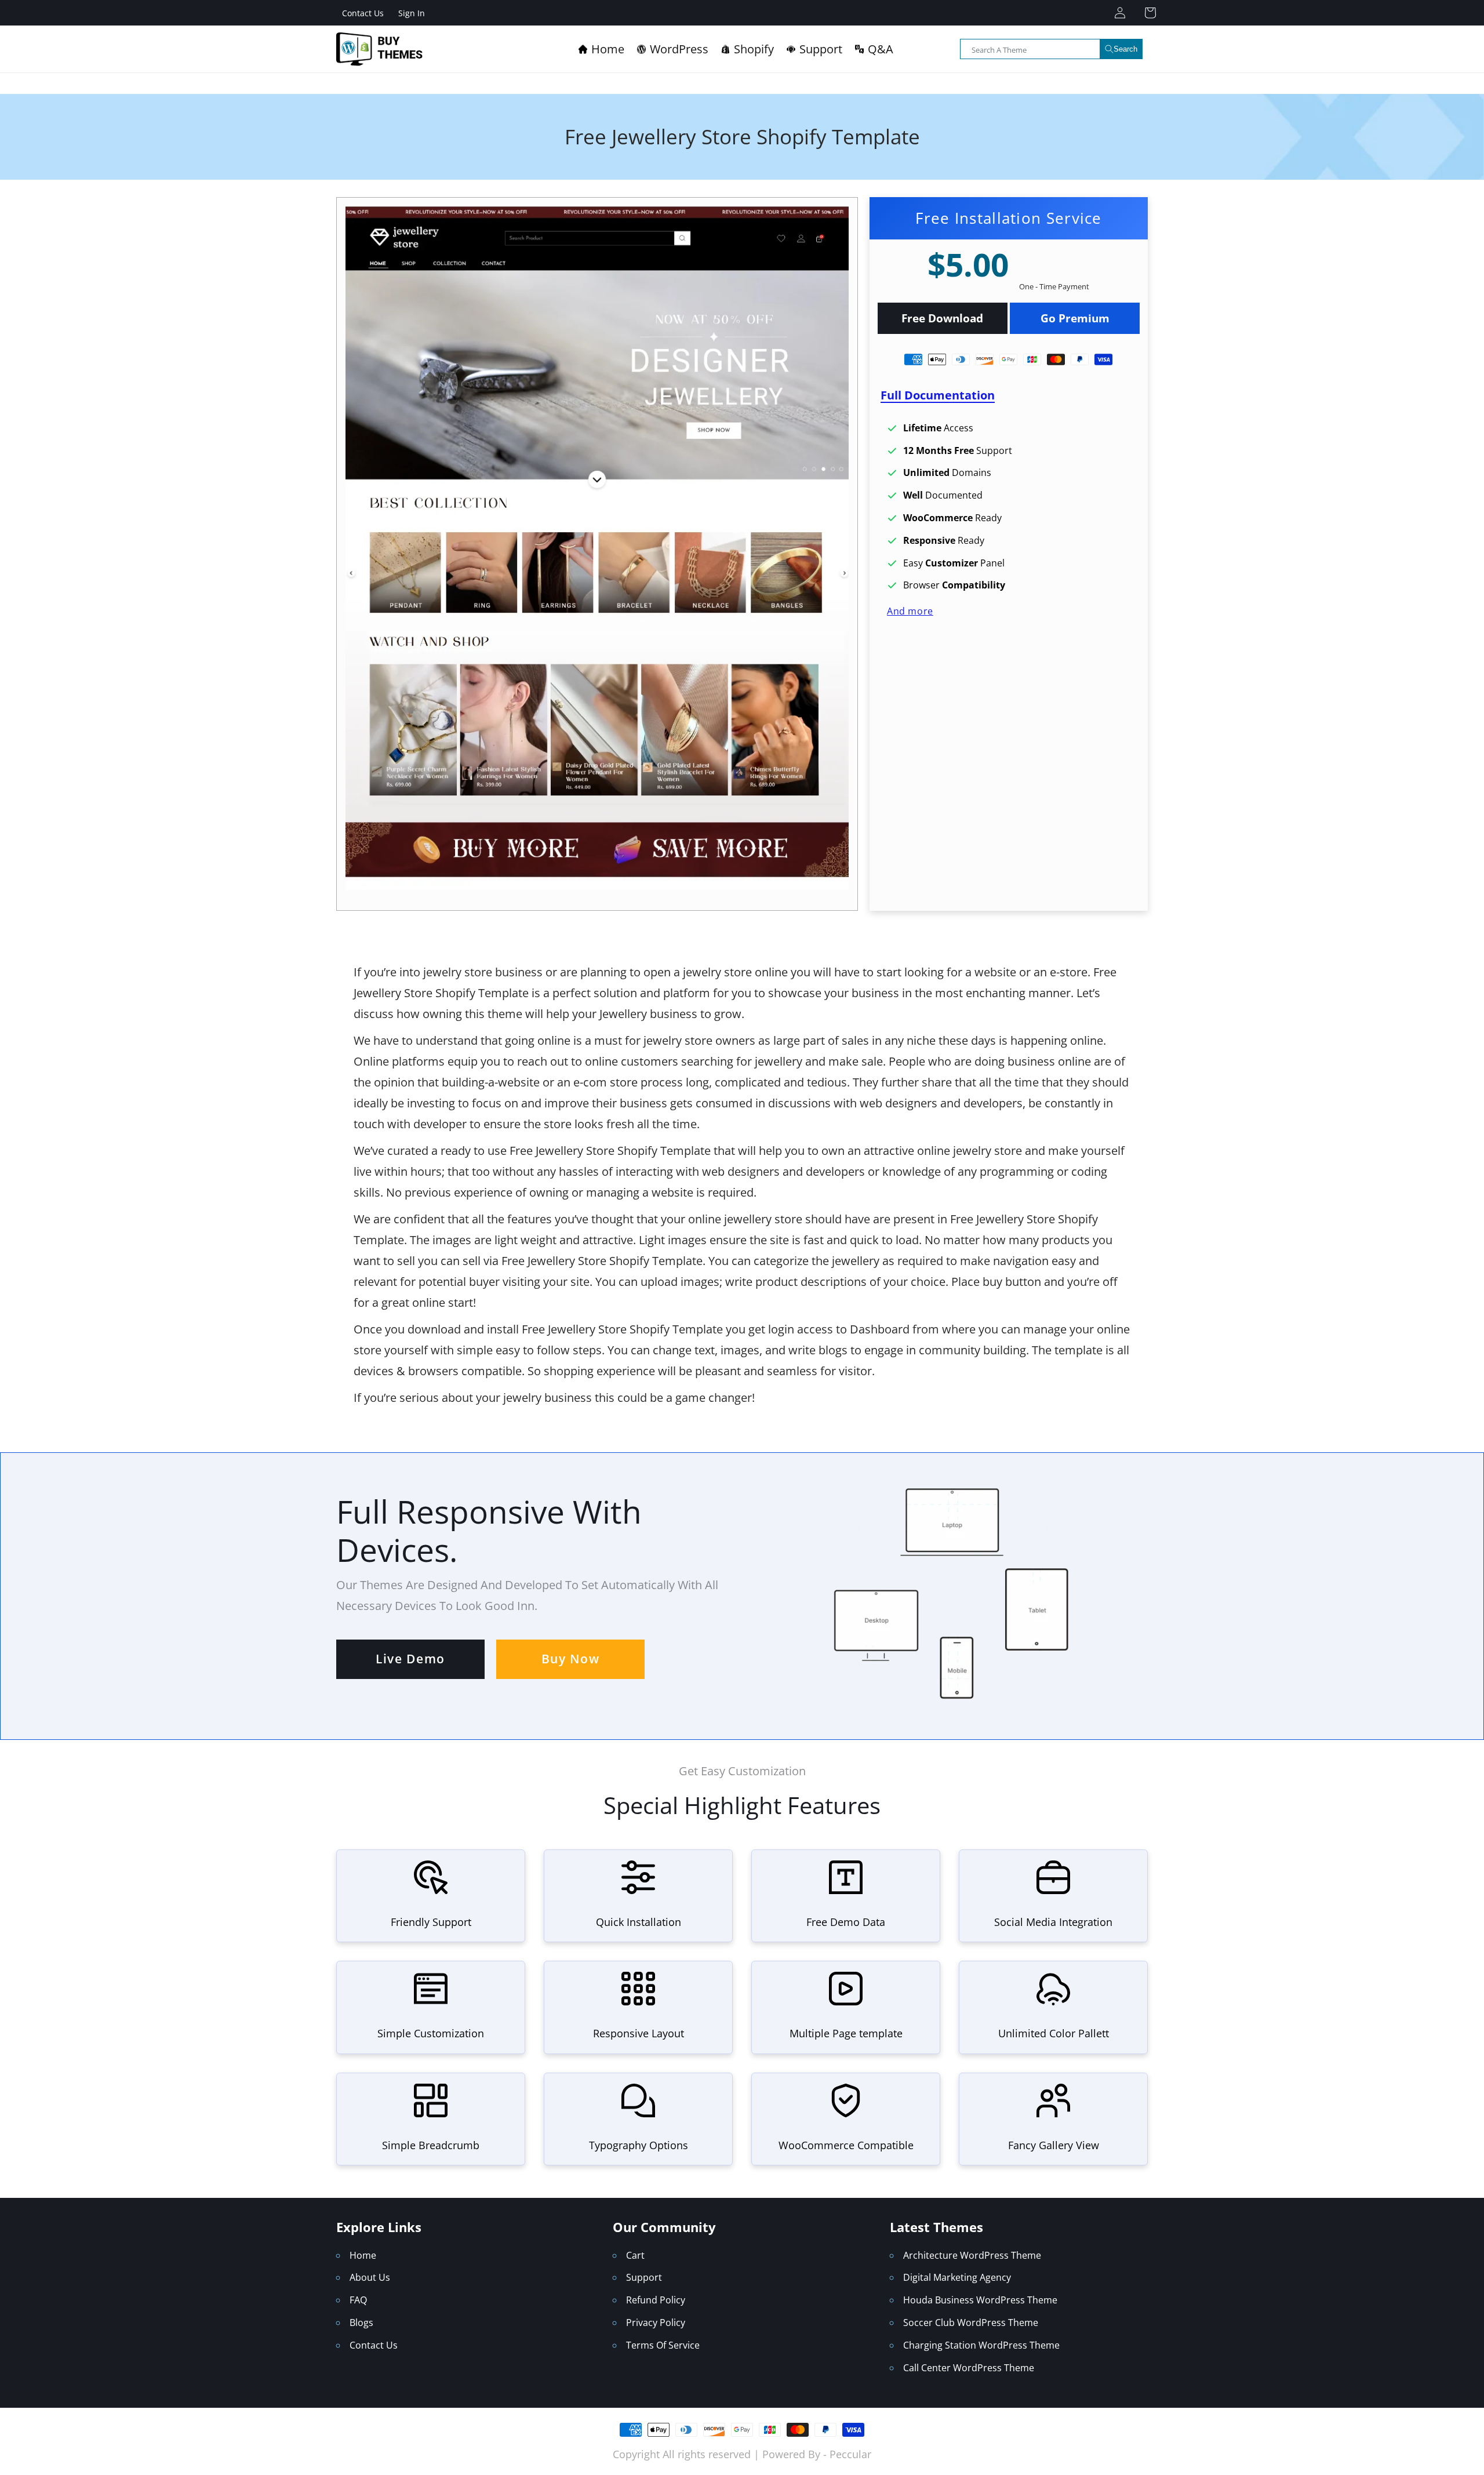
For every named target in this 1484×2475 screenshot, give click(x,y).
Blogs (361, 2323)
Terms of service (663, 2345)
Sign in (412, 13)
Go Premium (1075, 318)
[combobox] (1051, 49)
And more (910, 610)
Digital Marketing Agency (957, 2277)
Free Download (942, 318)
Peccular (850, 2454)
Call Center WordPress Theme (969, 2368)
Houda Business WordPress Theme (980, 2300)
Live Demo (410, 1659)
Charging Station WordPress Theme (981, 2345)
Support (644, 2277)
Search (1125, 49)
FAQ (358, 2300)
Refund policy (656, 2300)
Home (363, 2255)
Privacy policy (656, 2323)
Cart (635, 2255)
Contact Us (363, 13)
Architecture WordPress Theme (972, 2255)
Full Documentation (938, 395)
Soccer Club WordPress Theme (971, 2323)
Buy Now (571, 1659)
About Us (370, 2277)
